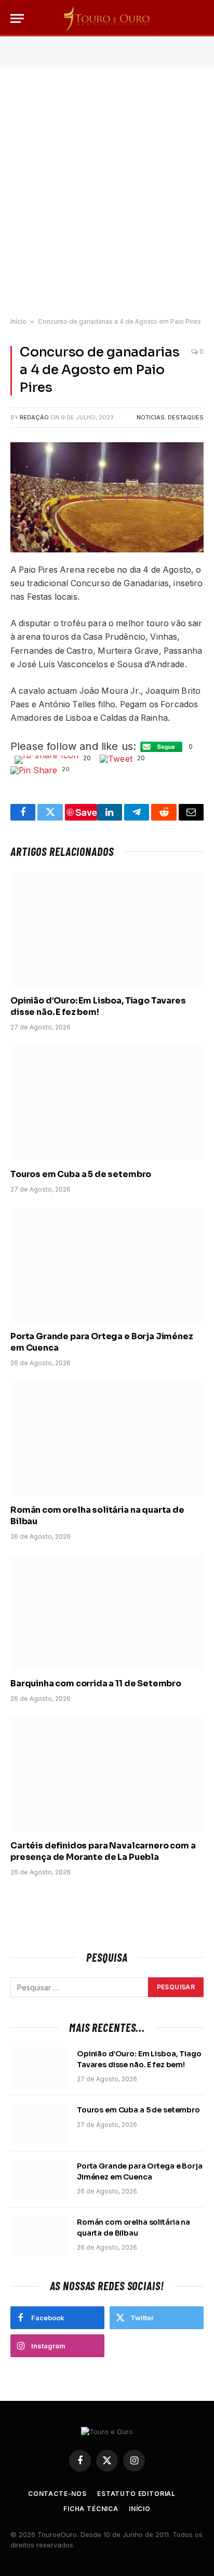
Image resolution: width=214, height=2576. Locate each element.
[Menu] (17, 18)
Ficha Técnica (91, 2509)
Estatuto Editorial (136, 2494)
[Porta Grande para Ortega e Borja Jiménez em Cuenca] (107, 1265)
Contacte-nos (57, 2494)
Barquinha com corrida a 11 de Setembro (96, 1683)
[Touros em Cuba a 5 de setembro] (107, 1103)
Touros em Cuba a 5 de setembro (81, 1174)
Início (18, 321)
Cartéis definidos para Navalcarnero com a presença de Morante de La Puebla (103, 1851)
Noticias (151, 417)
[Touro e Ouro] (107, 18)
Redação (34, 417)
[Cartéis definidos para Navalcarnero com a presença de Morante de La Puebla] (107, 1774)
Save (86, 812)
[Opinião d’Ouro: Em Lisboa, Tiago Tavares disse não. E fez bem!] (107, 929)
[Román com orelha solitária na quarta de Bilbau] (107, 1439)
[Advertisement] (107, 193)
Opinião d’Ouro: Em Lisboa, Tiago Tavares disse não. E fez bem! (98, 1006)
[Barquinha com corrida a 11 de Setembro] (107, 1612)
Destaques (186, 417)
